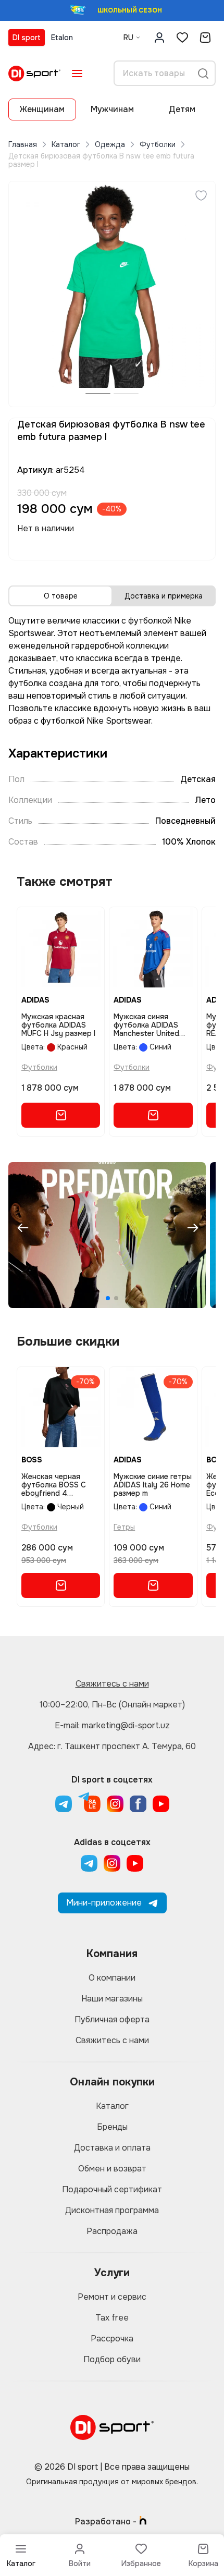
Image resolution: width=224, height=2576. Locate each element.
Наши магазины (112, 1999)
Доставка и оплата (112, 2148)
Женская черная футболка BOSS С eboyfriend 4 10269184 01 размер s (58, 1485)
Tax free (112, 2318)
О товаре (61, 596)
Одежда (110, 144)
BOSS (32, 1460)
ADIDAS (35, 1000)
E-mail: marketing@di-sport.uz (112, 1725)
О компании (112, 1978)
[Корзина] (205, 38)
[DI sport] (34, 74)
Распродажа (112, 2231)
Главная (23, 144)
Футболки (158, 144)
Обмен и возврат (112, 2169)
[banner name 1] (107, 1235)
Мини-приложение (104, 1903)
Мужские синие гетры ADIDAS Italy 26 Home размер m (153, 1485)
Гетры (124, 1527)
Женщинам (42, 109)
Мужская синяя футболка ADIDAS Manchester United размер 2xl (146, 1025)
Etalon (62, 38)
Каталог (66, 144)
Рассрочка (112, 2339)
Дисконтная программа (112, 2210)
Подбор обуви (112, 2359)
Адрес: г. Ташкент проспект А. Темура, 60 (112, 1746)
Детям (182, 109)
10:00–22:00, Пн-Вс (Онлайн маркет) (112, 1705)
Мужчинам (112, 109)
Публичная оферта (112, 2019)
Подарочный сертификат (112, 2189)
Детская (198, 779)
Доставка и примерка (164, 596)
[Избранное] (182, 38)
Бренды (112, 2127)
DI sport (27, 38)
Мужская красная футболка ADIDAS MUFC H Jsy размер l (58, 1025)
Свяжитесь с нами (112, 1684)
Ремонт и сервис (112, 2297)
